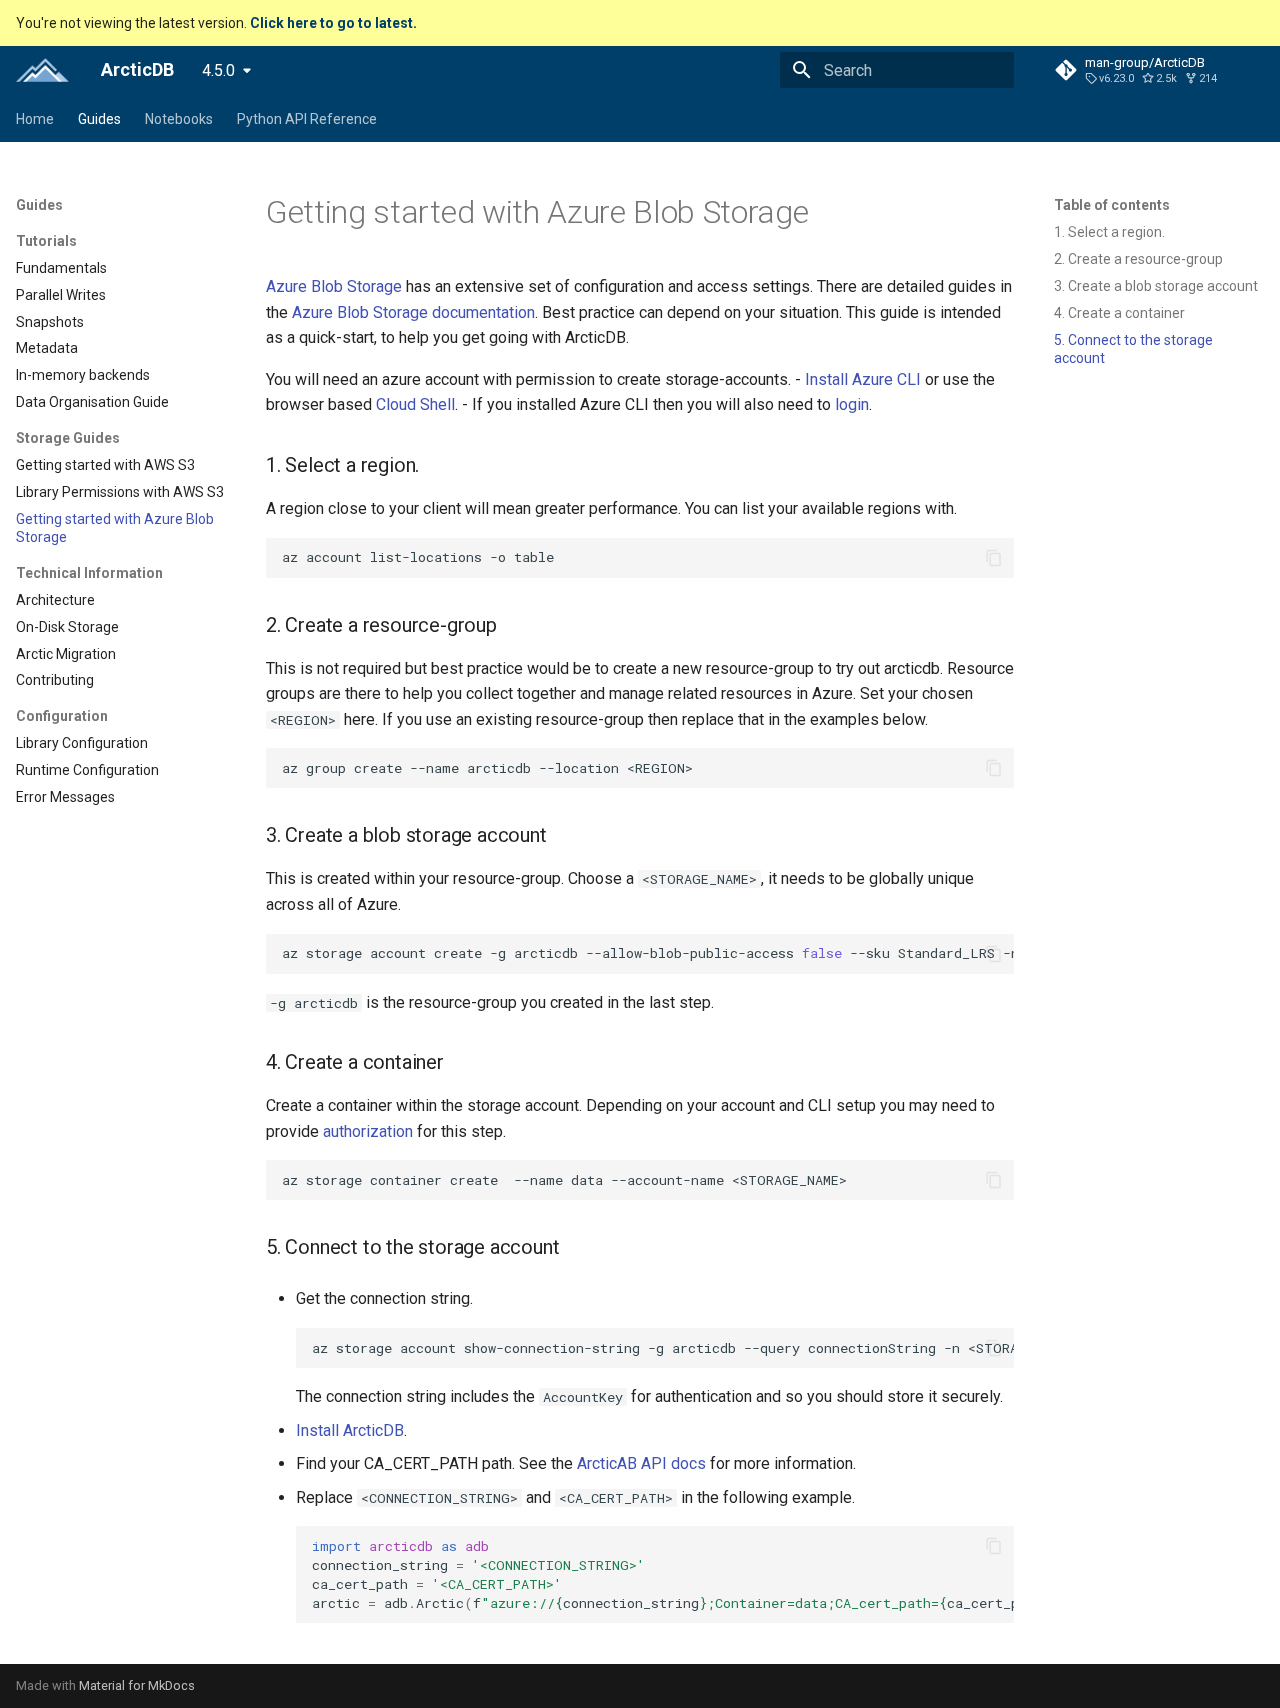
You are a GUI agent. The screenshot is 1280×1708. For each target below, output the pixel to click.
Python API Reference (307, 119)
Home (35, 119)
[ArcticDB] (42, 70)
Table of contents (1112, 205)
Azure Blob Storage (334, 286)
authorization (368, 1131)
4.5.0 (218, 70)
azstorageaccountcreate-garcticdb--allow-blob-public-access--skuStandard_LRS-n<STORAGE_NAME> (648, 953)
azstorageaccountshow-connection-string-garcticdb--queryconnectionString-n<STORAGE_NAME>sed (663, 1348)
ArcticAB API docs (641, 1463)
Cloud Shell (415, 404)
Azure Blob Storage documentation (413, 312)
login (852, 404)
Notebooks (179, 119)
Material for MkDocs (137, 1685)
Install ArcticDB (350, 1430)
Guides (99, 119)
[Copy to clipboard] (994, 558)
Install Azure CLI (863, 379)
